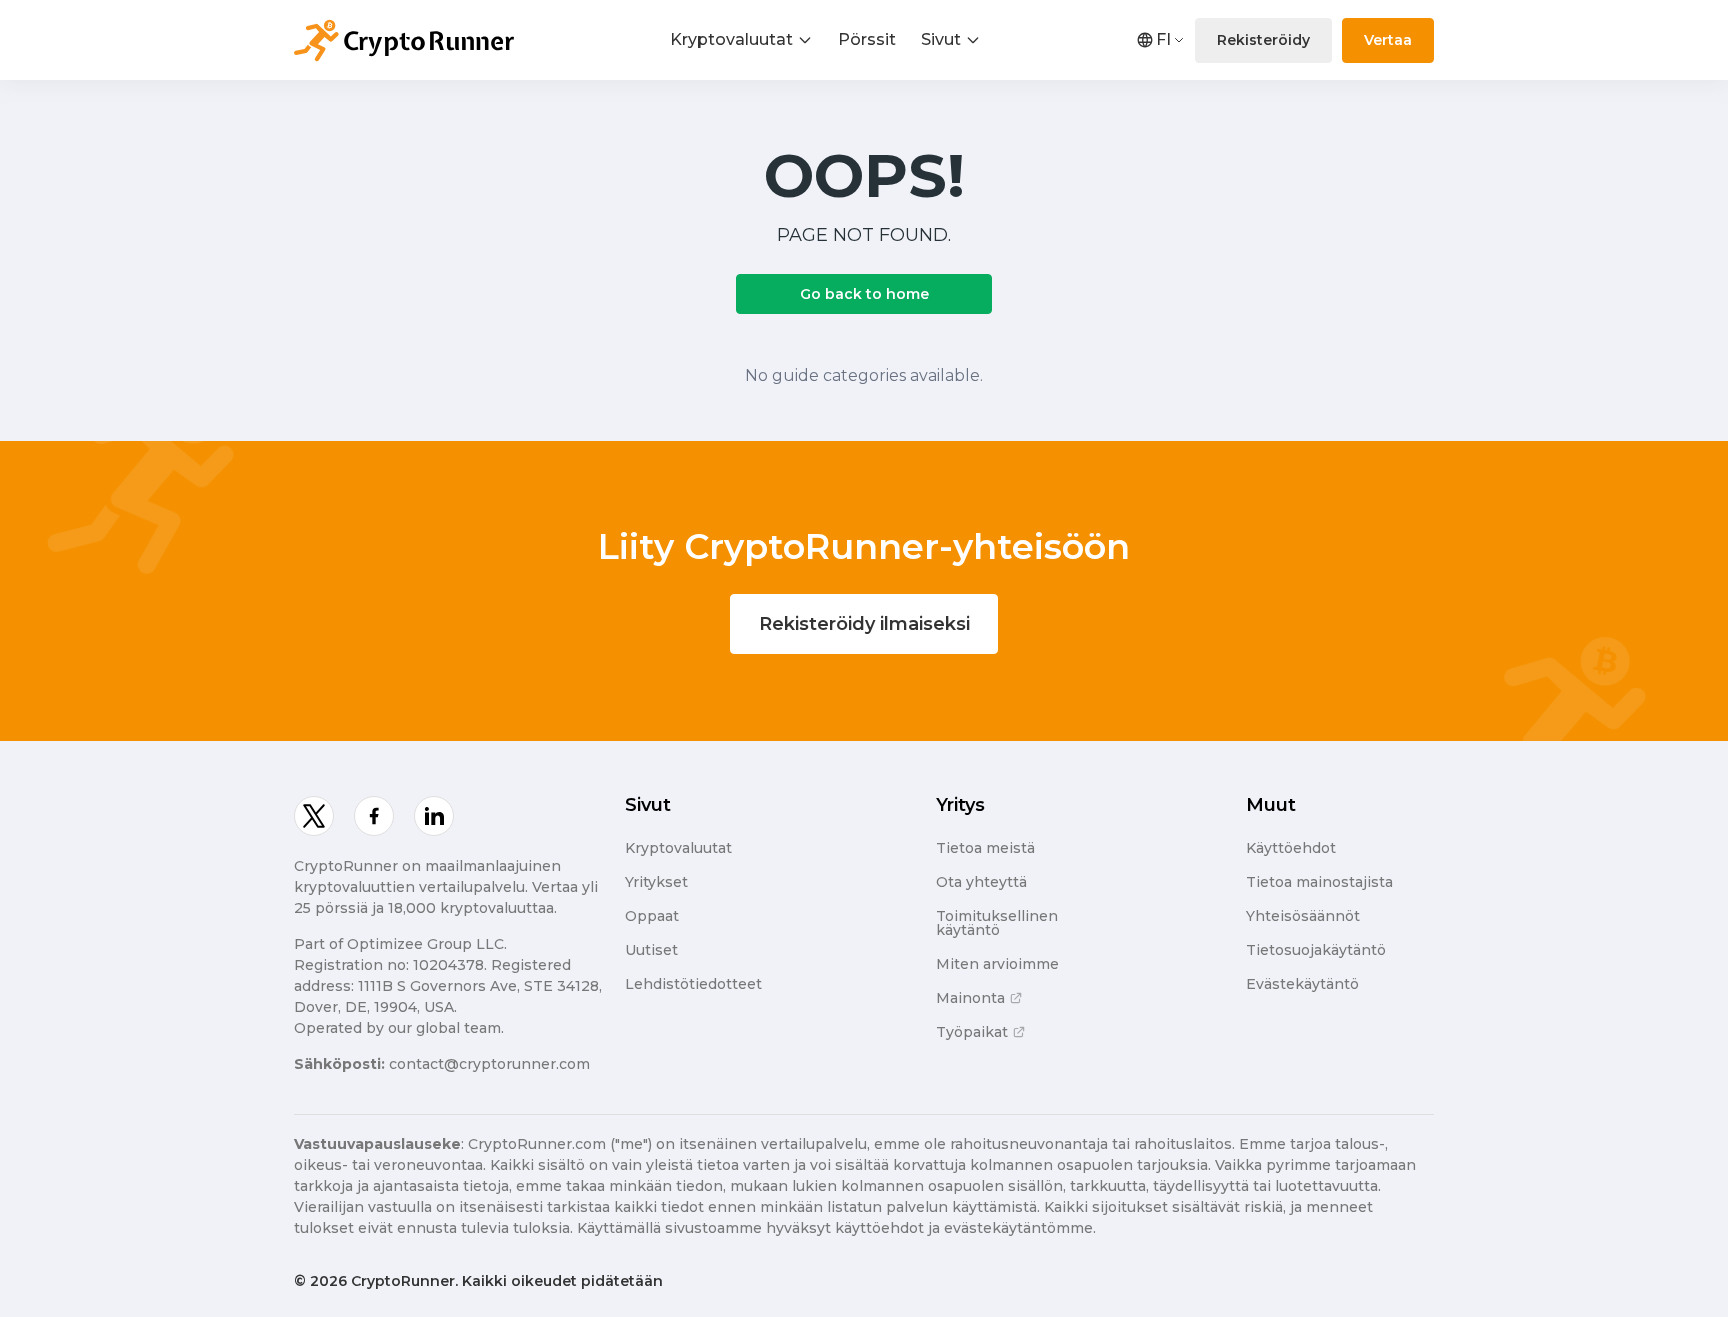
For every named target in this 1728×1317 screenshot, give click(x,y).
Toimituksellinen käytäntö (997, 923)
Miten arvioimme (997, 964)
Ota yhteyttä (981, 882)
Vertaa (1388, 40)
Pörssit (867, 39)
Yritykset (656, 882)
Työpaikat (972, 1032)
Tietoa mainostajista (1319, 882)
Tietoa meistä (985, 848)
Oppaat (652, 916)
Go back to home (864, 294)
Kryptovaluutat (731, 39)
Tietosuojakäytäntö (1316, 950)
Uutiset (651, 950)
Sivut (941, 39)
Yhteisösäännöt (1303, 916)
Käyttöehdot (1291, 848)
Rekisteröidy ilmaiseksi (864, 624)
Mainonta (970, 998)
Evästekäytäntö (1302, 984)
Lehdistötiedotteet (693, 984)
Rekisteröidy (1263, 40)
